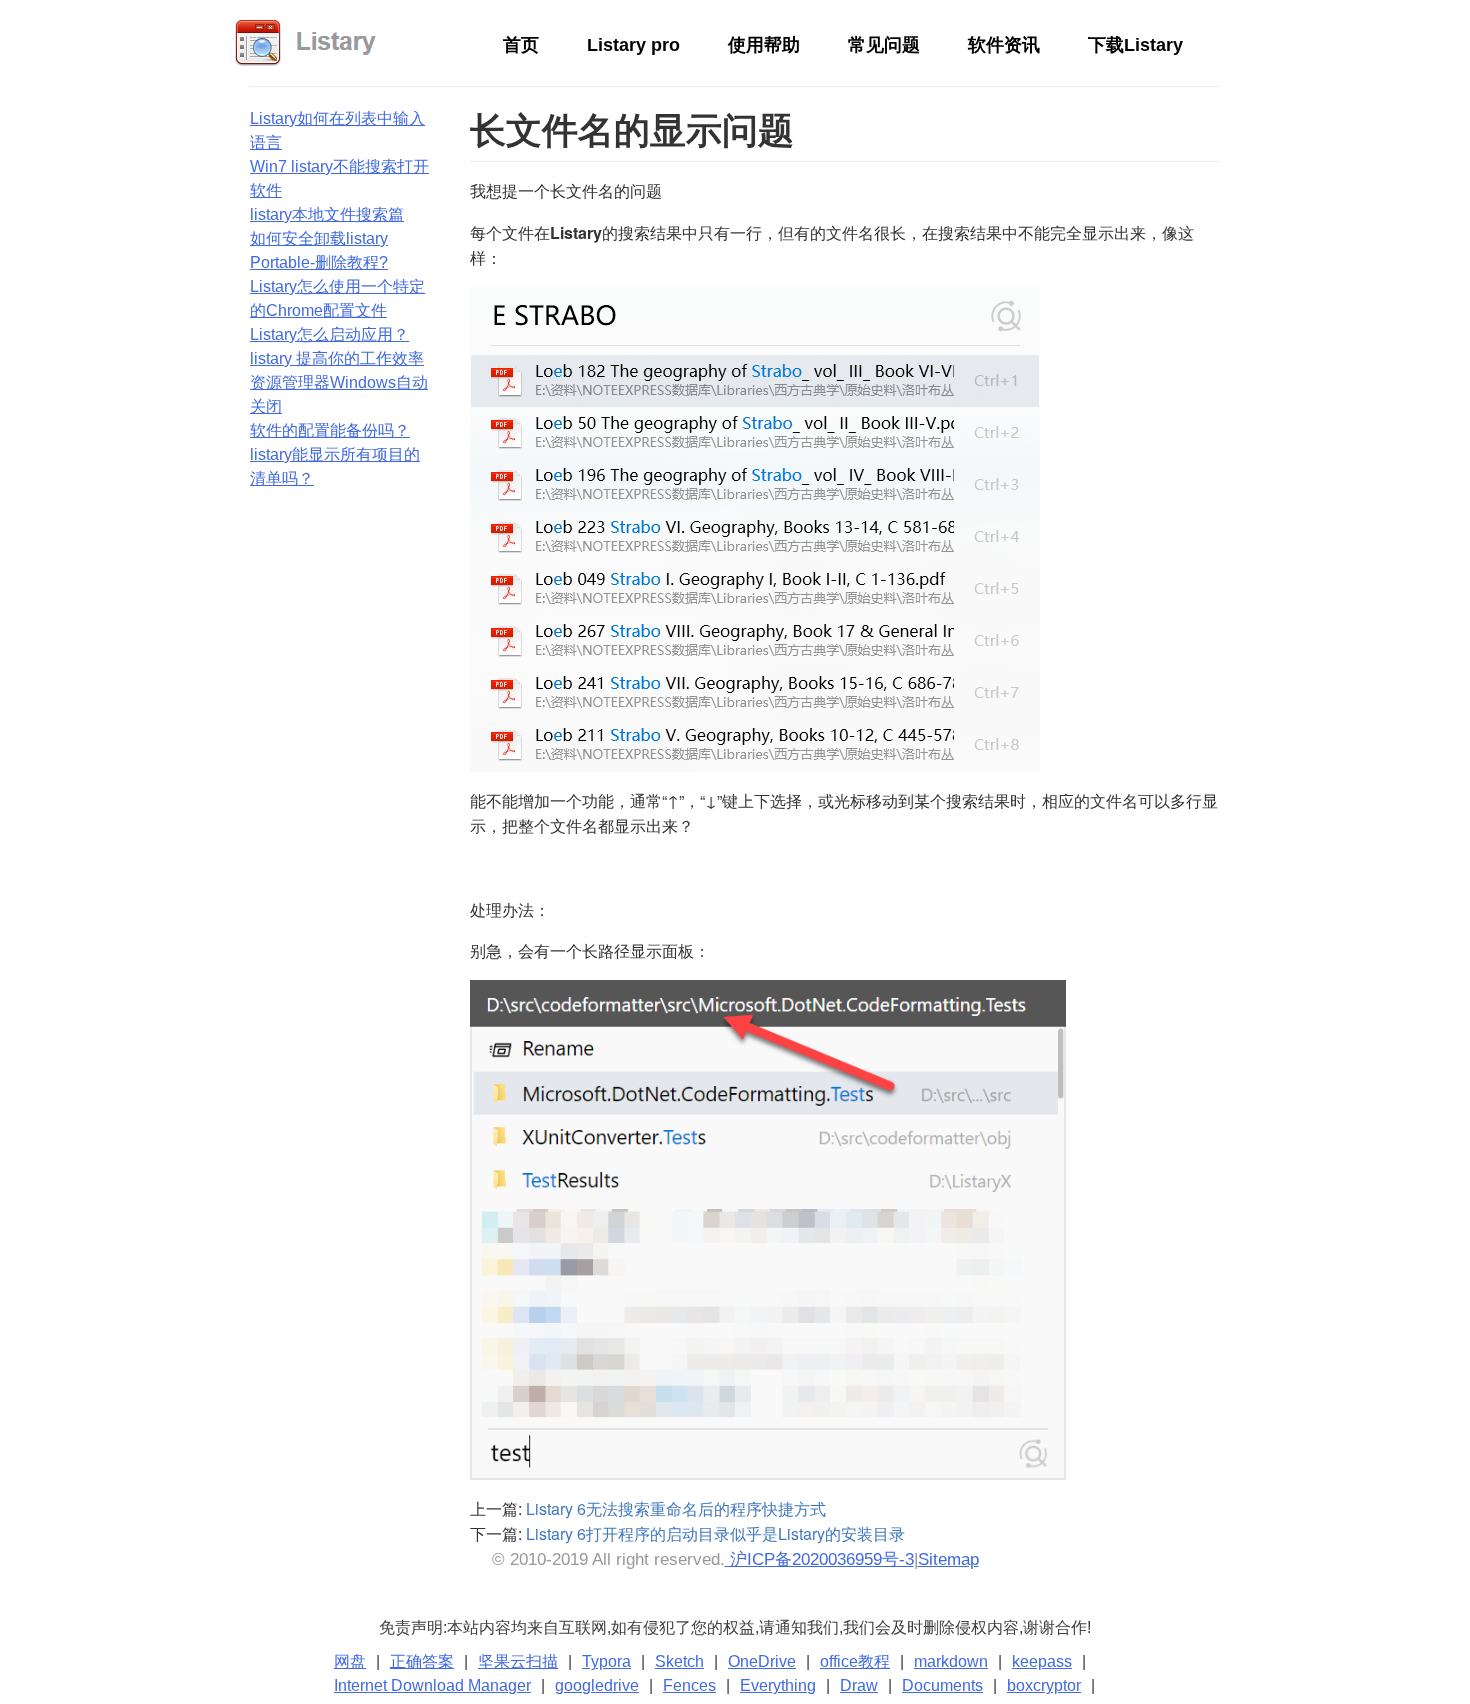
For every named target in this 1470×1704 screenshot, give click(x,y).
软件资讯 (1004, 45)
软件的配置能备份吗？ (330, 430)
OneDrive (762, 1661)
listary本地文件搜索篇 (327, 214)
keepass (1042, 1661)
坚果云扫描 (518, 1661)
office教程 (855, 1661)
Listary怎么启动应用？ (329, 334)
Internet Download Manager (432, 1685)
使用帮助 (764, 45)
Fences (689, 1685)
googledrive (597, 1685)
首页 (521, 45)
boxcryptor (1044, 1685)
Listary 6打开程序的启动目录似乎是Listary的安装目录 (715, 1533)
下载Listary (1135, 45)
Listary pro (633, 45)
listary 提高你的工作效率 (337, 358)
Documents (942, 1685)
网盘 (350, 1661)
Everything (778, 1685)
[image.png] (768, 1227)
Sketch (679, 1661)
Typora (606, 1661)
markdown (951, 1661)
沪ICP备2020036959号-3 (819, 1559)
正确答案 (422, 1661)
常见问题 (884, 45)
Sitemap (948, 1559)
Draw (859, 1685)
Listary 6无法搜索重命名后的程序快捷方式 (676, 1508)
